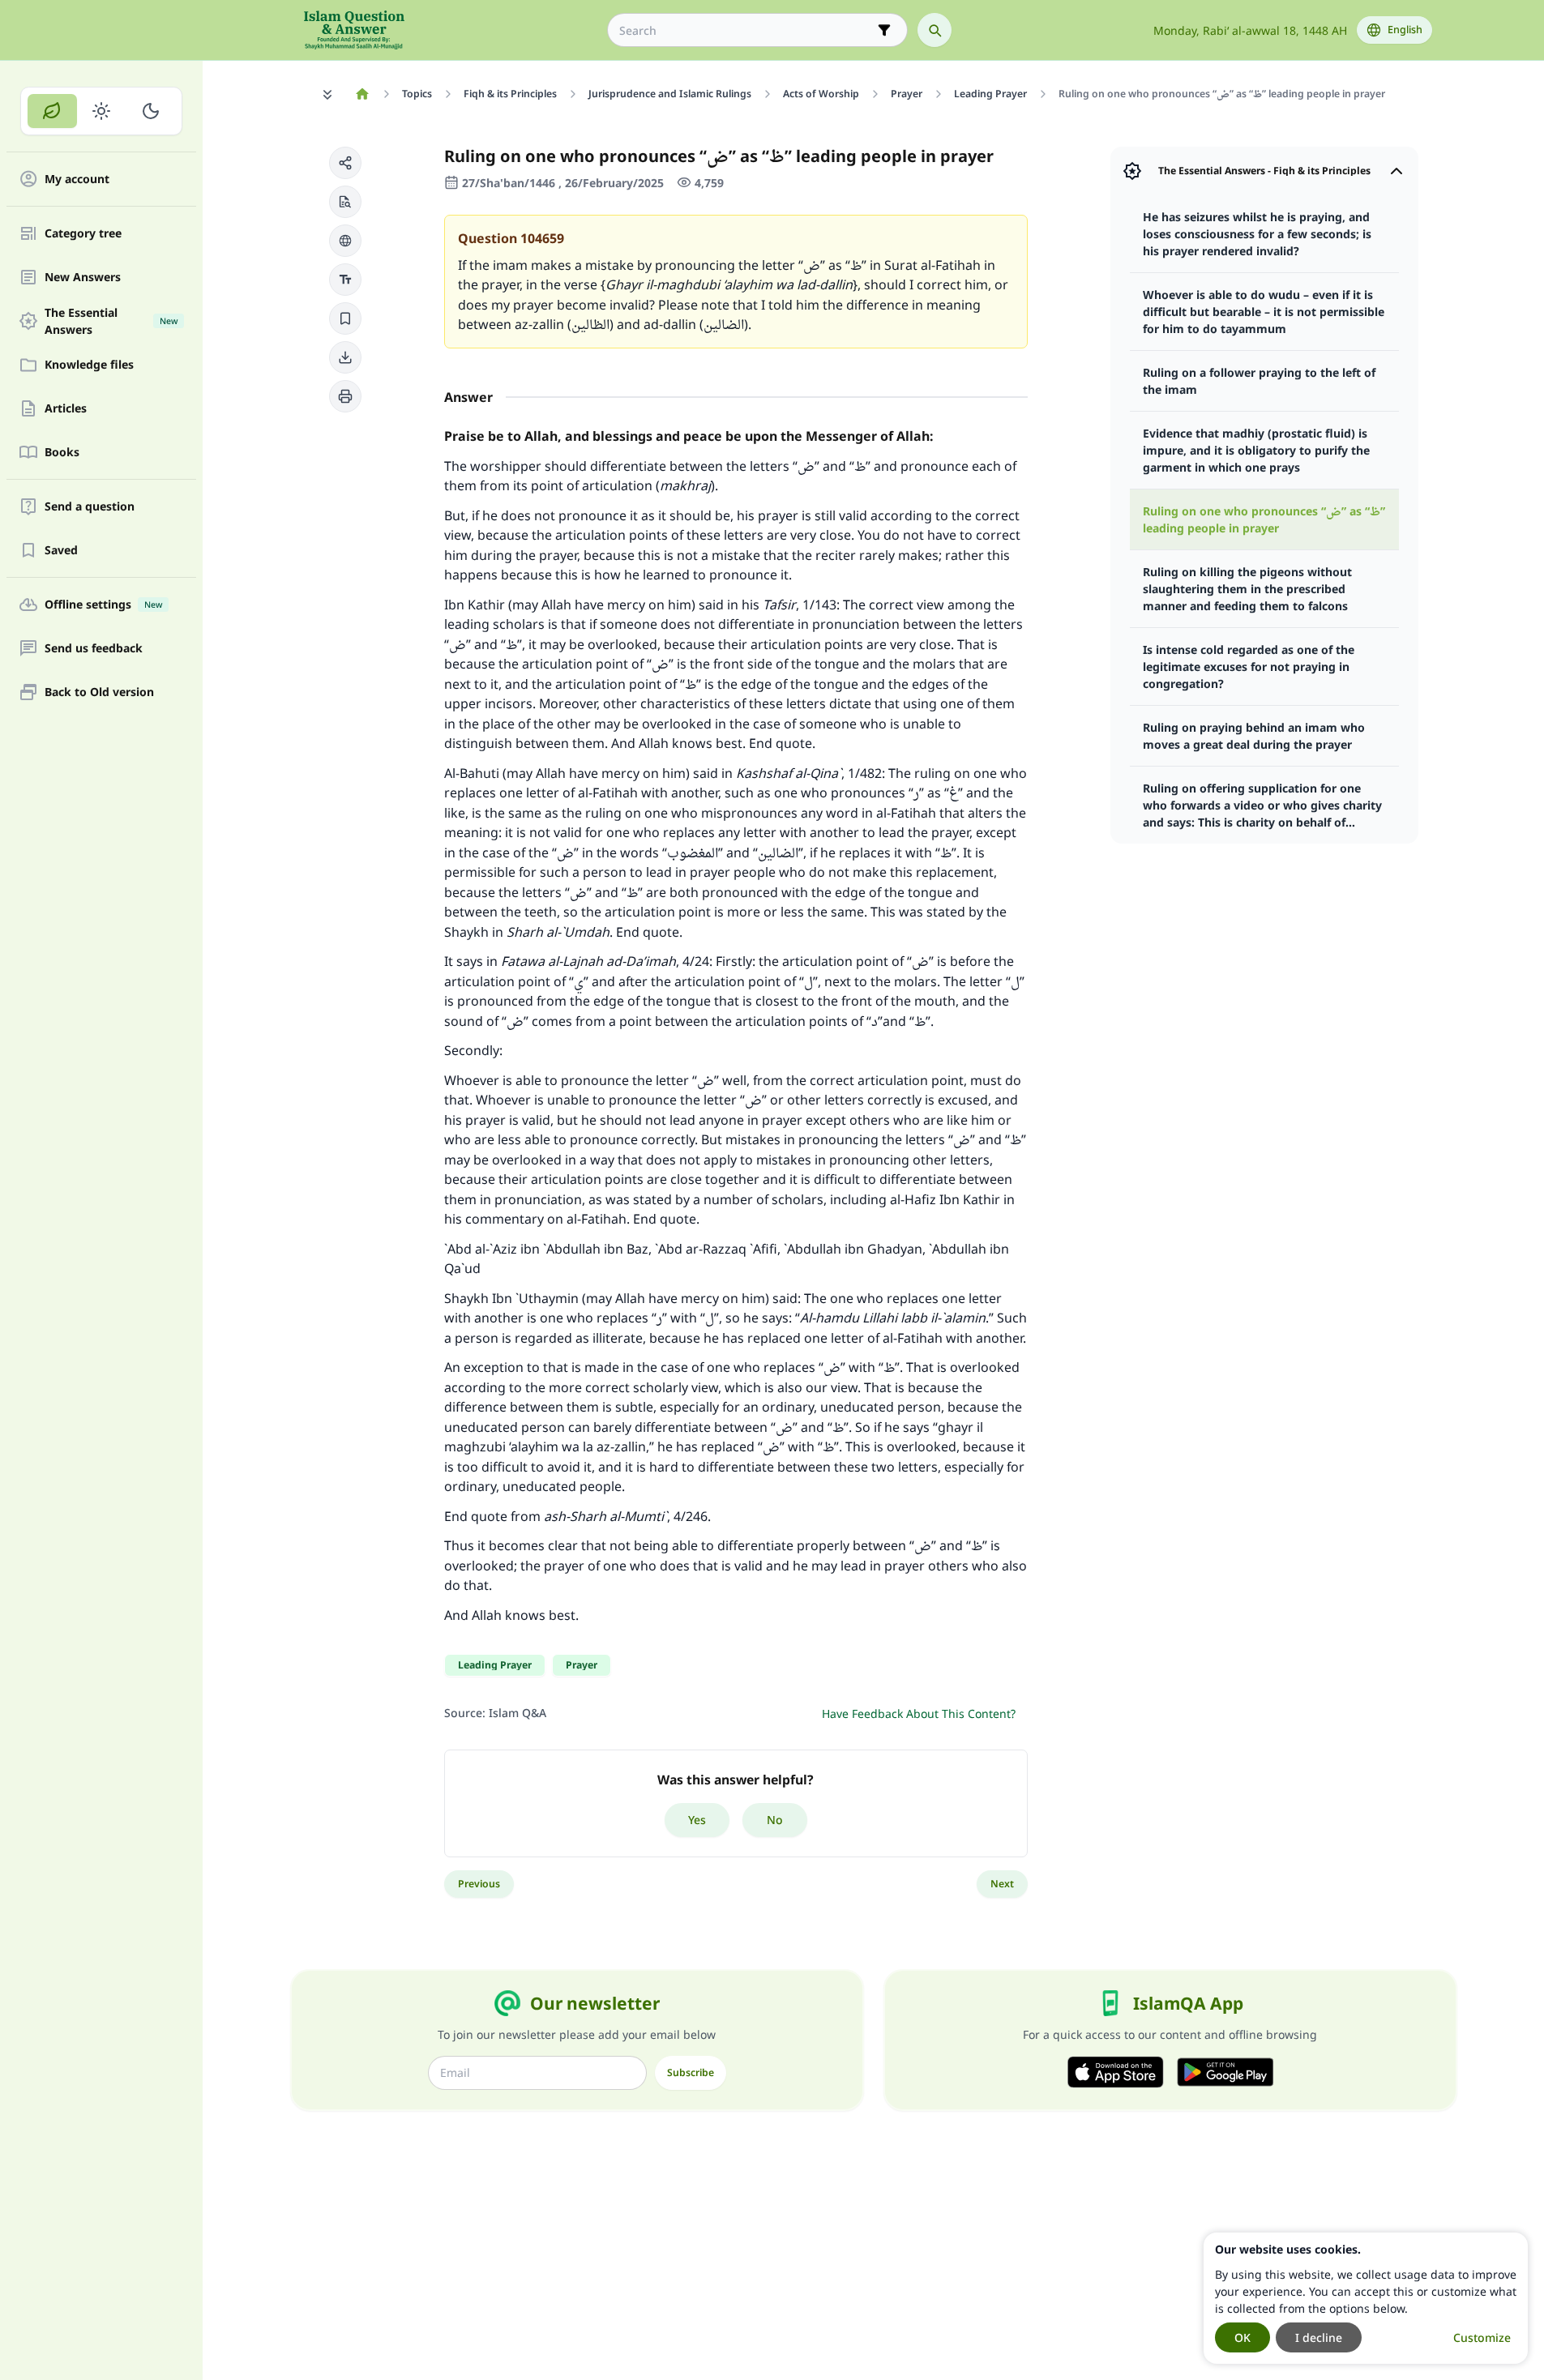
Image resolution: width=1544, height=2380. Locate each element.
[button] (345, 163)
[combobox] (746, 30)
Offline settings (103, 605)
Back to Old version (99, 692)
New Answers (83, 278)
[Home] (363, 94)
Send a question (90, 507)
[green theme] (52, 111)
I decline (1319, 2337)
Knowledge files (89, 365)
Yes (697, 1820)
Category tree (83, 234)
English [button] (1405, 30)
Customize (1482, 2337)
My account (77, 179)
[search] (935, 30)
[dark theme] (150, 111)
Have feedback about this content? (919, 1713)
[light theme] (102, 111)
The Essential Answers (111, 321)
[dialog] (1366, 2298)
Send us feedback (94, 649)
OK (1242, 2337)
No (775, 1820)
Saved (61, 551)
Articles (66, 409)
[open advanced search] (884, 30)
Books (62, 453)
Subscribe (691, 2072)
